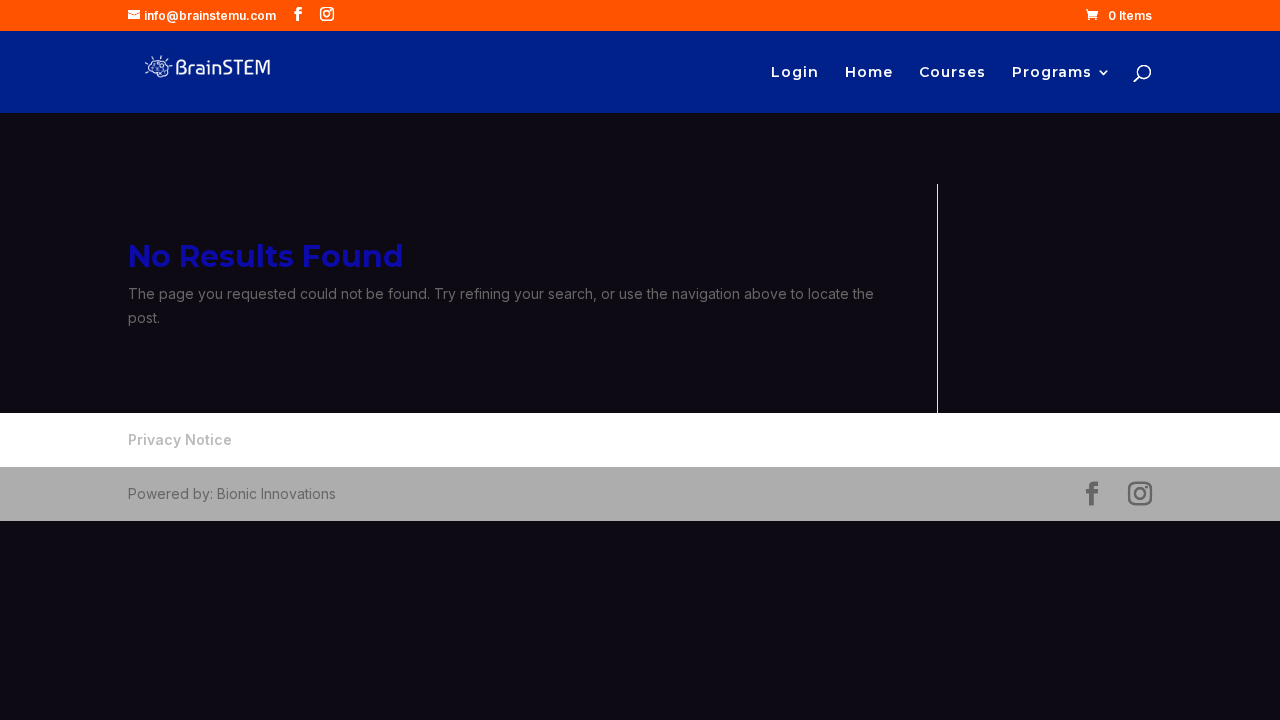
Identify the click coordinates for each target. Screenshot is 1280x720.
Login (795, 73)
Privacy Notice (180, 439)
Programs (1052, 73)
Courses (952, 73)
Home (869, 73)
